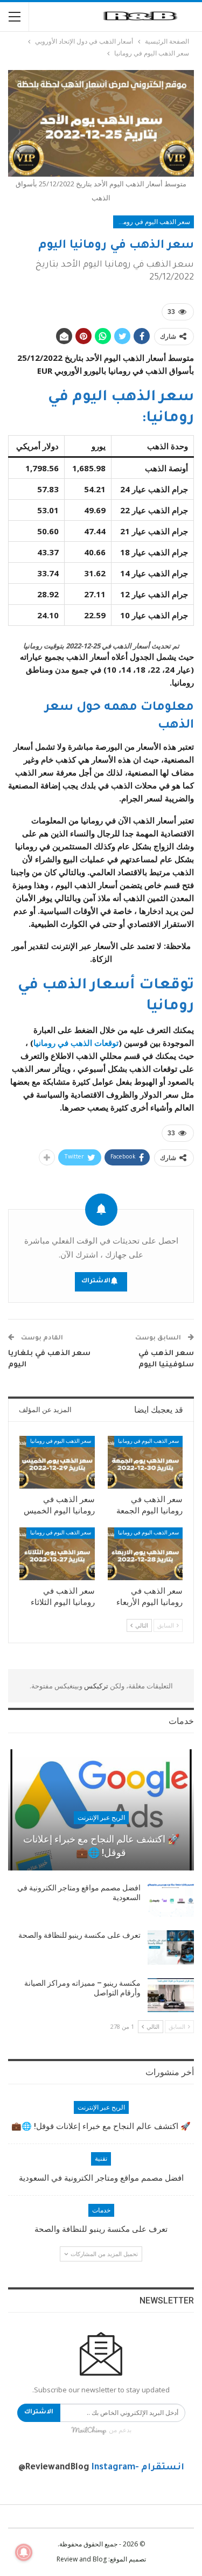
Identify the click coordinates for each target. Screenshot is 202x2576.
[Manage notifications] (24, 2552)
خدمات (101, 2210)
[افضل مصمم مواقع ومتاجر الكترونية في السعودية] (171, 1900)
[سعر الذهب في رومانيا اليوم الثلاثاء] (57, 1554)
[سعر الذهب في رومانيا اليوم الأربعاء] (145, 1554)
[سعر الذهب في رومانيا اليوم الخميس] (57, 1462)
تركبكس (95, 1686)
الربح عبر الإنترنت (101, 1818)
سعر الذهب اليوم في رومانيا (153, 222)
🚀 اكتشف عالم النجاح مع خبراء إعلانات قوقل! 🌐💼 (101, 1846)
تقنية (101, 2159)
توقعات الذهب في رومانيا (76, 1043)
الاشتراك (96, 1282)
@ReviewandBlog (54, 2468)
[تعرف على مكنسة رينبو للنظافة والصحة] (171, 1947)
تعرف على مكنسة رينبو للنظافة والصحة (79, 1935)
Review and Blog (82, 2559)
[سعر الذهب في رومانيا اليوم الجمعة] (145, 1462)
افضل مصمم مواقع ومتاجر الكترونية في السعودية (101, 2178)
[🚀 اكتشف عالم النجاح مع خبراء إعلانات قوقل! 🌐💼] (101, 1810)
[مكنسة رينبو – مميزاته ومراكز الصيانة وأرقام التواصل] (171, 1995)
